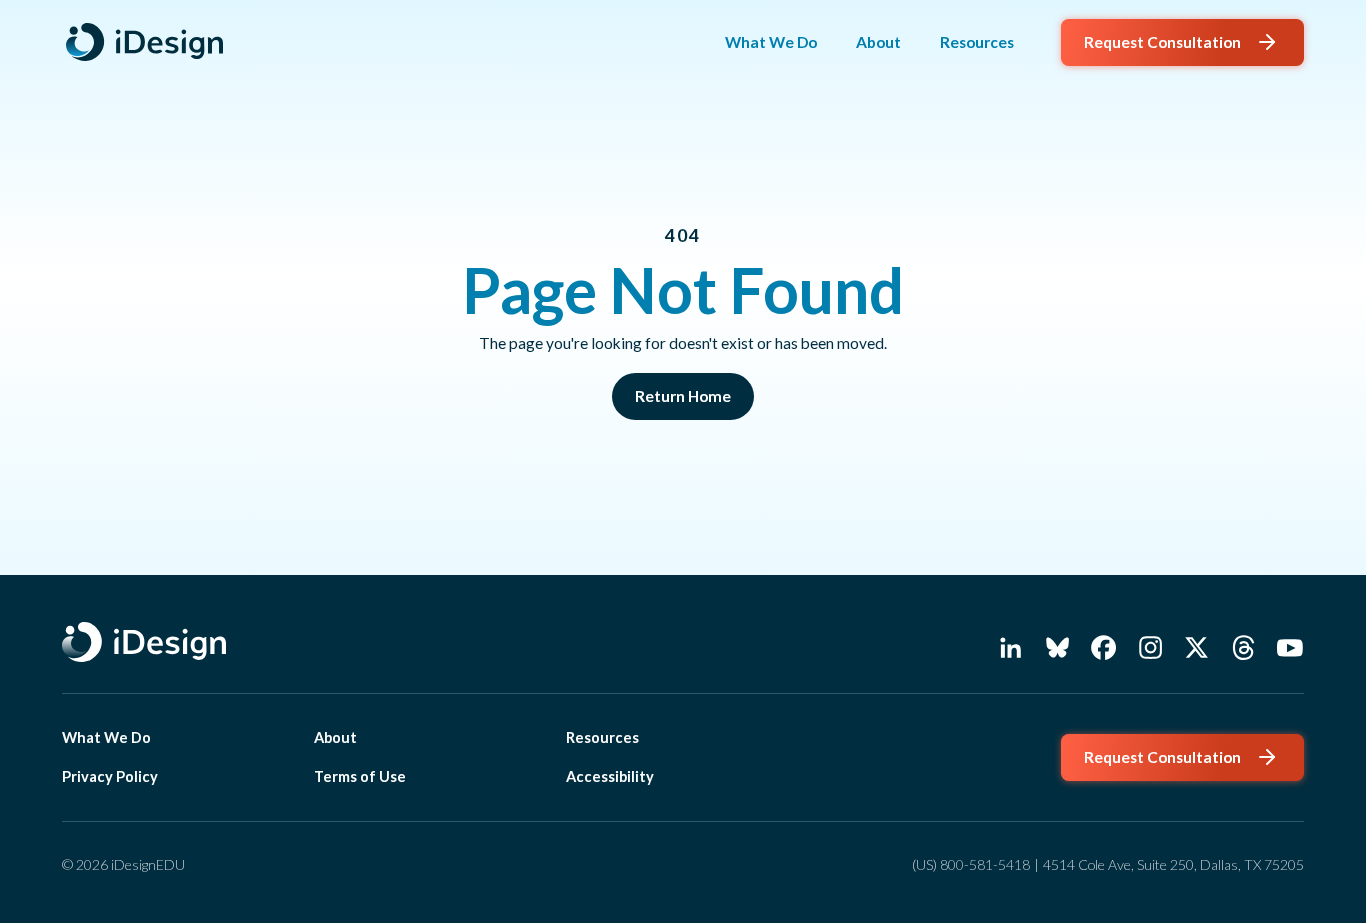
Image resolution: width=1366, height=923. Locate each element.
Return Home (683, 396)
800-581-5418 (985, 864)
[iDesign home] (148, 43)
